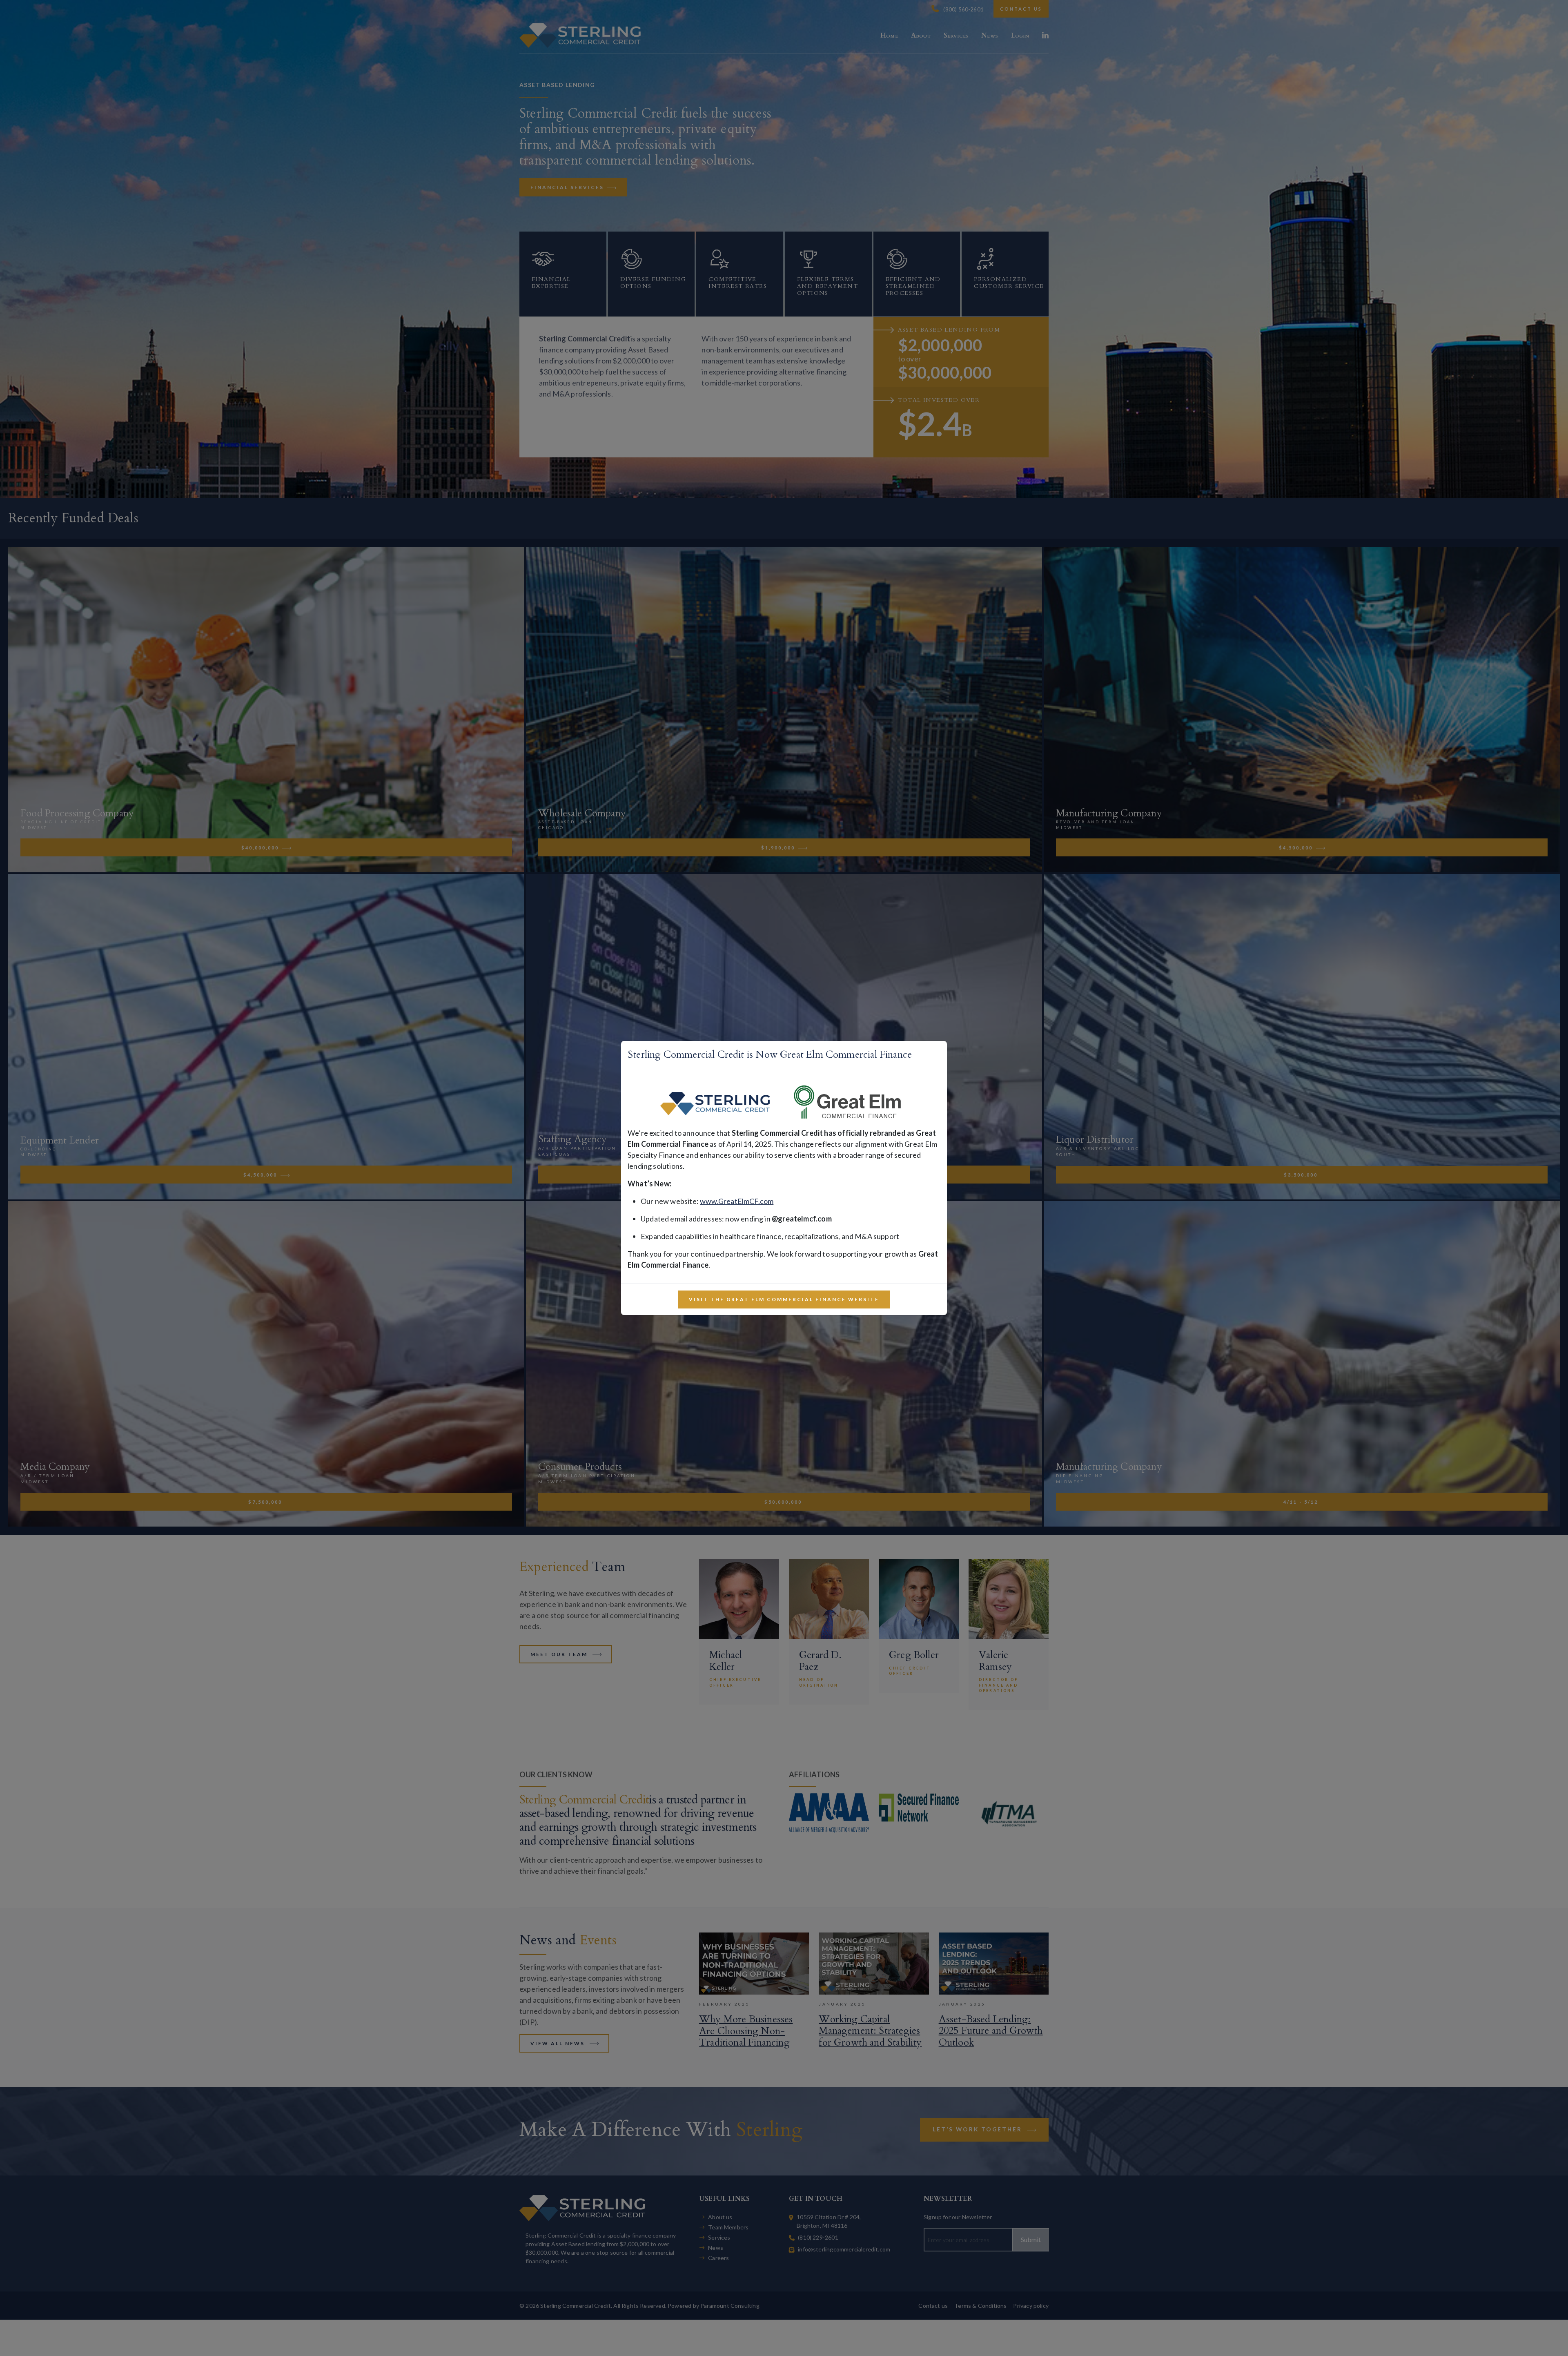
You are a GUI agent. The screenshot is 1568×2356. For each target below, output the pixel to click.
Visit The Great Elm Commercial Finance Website (784, 1299)
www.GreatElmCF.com (737, 1201)
